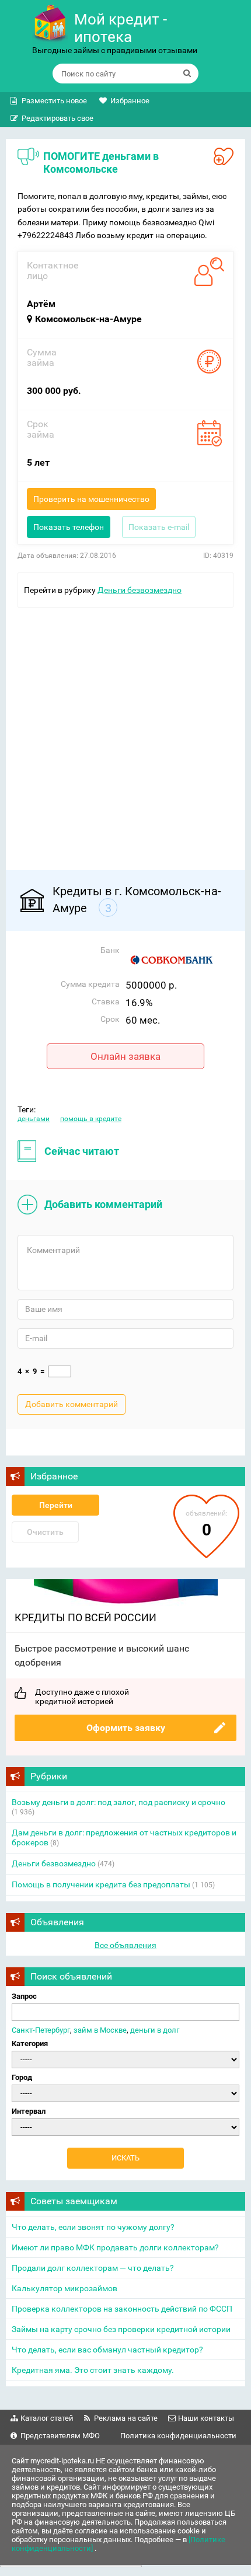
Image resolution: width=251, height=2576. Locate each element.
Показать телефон (69, 527)
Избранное (130, 101)
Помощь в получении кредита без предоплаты (101, 1884)
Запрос (24, 1996)
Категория (30, 2043)
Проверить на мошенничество (91, 499)
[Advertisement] (125, 733)
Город (22, 2077)
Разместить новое (54, 101)
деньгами (34, 1119)
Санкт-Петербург (41, 2030)
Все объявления (125, 1945)
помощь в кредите (91, 1119)
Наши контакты (206, 2418)
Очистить (45, 1532)
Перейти (56, 1505)
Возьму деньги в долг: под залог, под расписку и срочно (118, 1802)
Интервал (29, 2111)
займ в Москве (100, 2030)
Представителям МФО (60, 2436)
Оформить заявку (126, 1728)
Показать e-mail (159, 527)
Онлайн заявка (125, 1056)
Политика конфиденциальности (178, 2436)
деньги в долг (155, 2030)
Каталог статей (47, 2418)
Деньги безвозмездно (140, 590)
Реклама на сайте (126, 2418)
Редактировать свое (57, 118)
